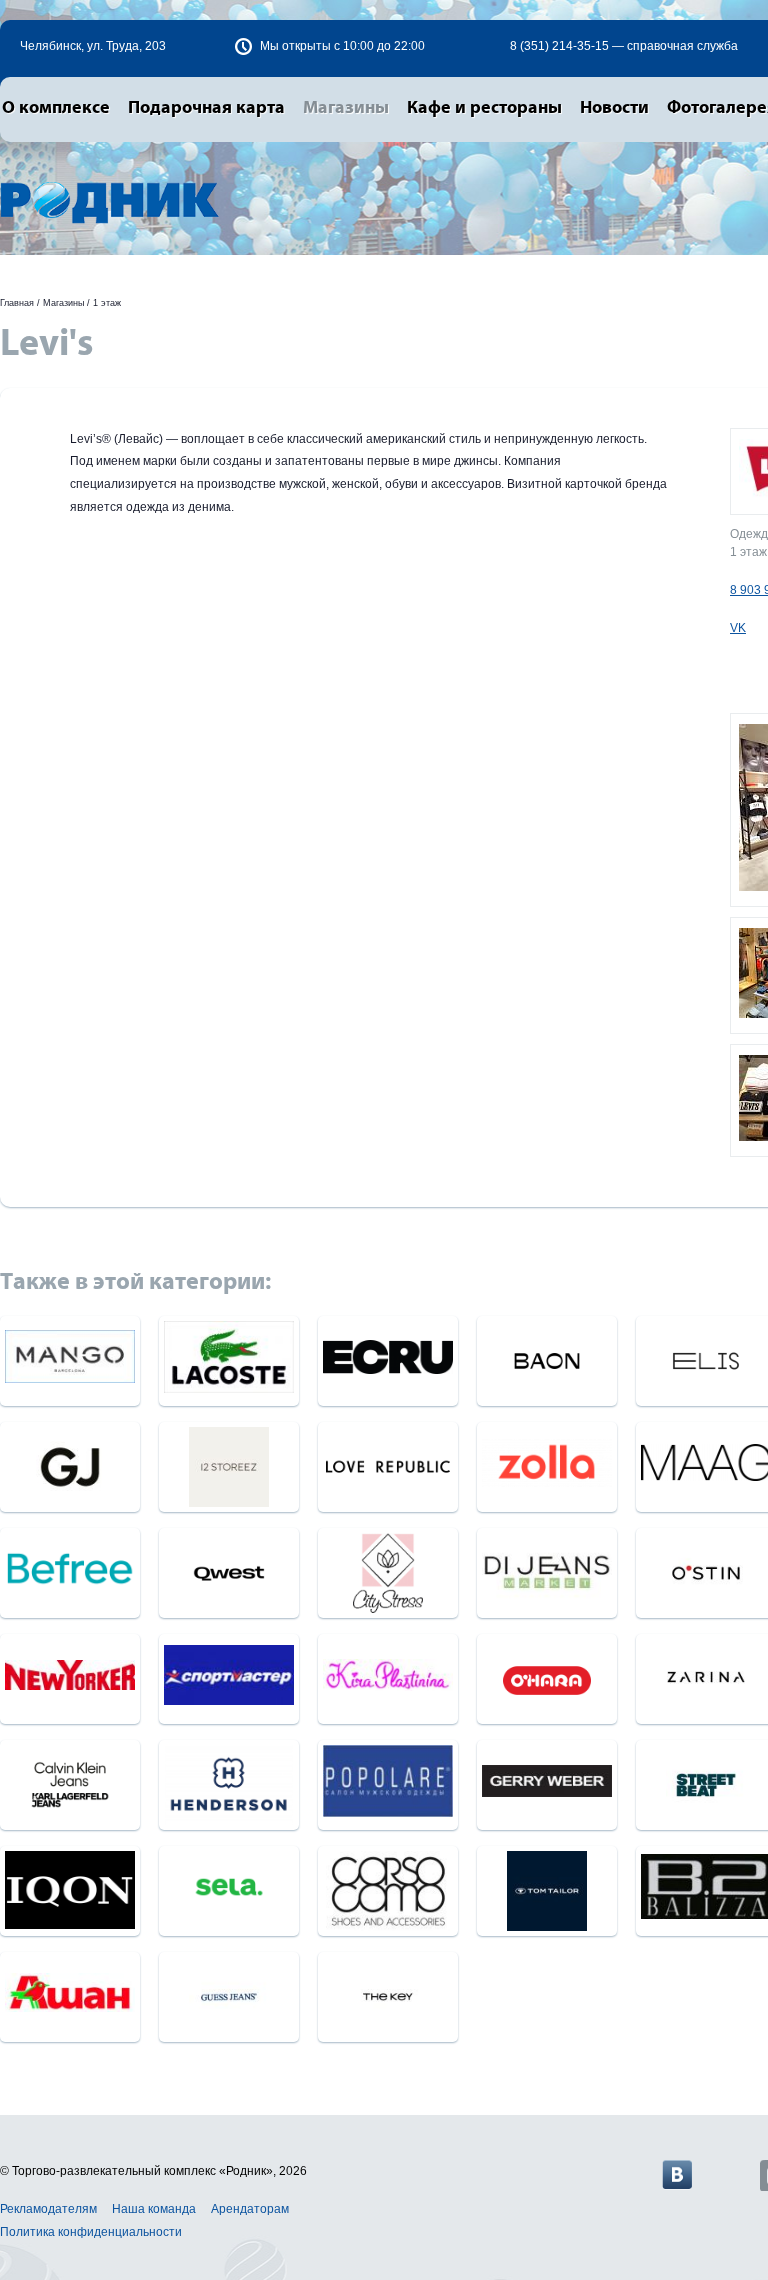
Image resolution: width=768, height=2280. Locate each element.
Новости (614, 108)
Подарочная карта (206, 108)
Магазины (346, 108)
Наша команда (154, 2209)
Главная (17, 303)
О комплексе (56, 108)
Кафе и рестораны (484, 108)
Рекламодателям (48, 2209)
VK (738, 628)
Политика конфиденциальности (91, 2232)
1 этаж (107, 303)
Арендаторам (250, 2209)
